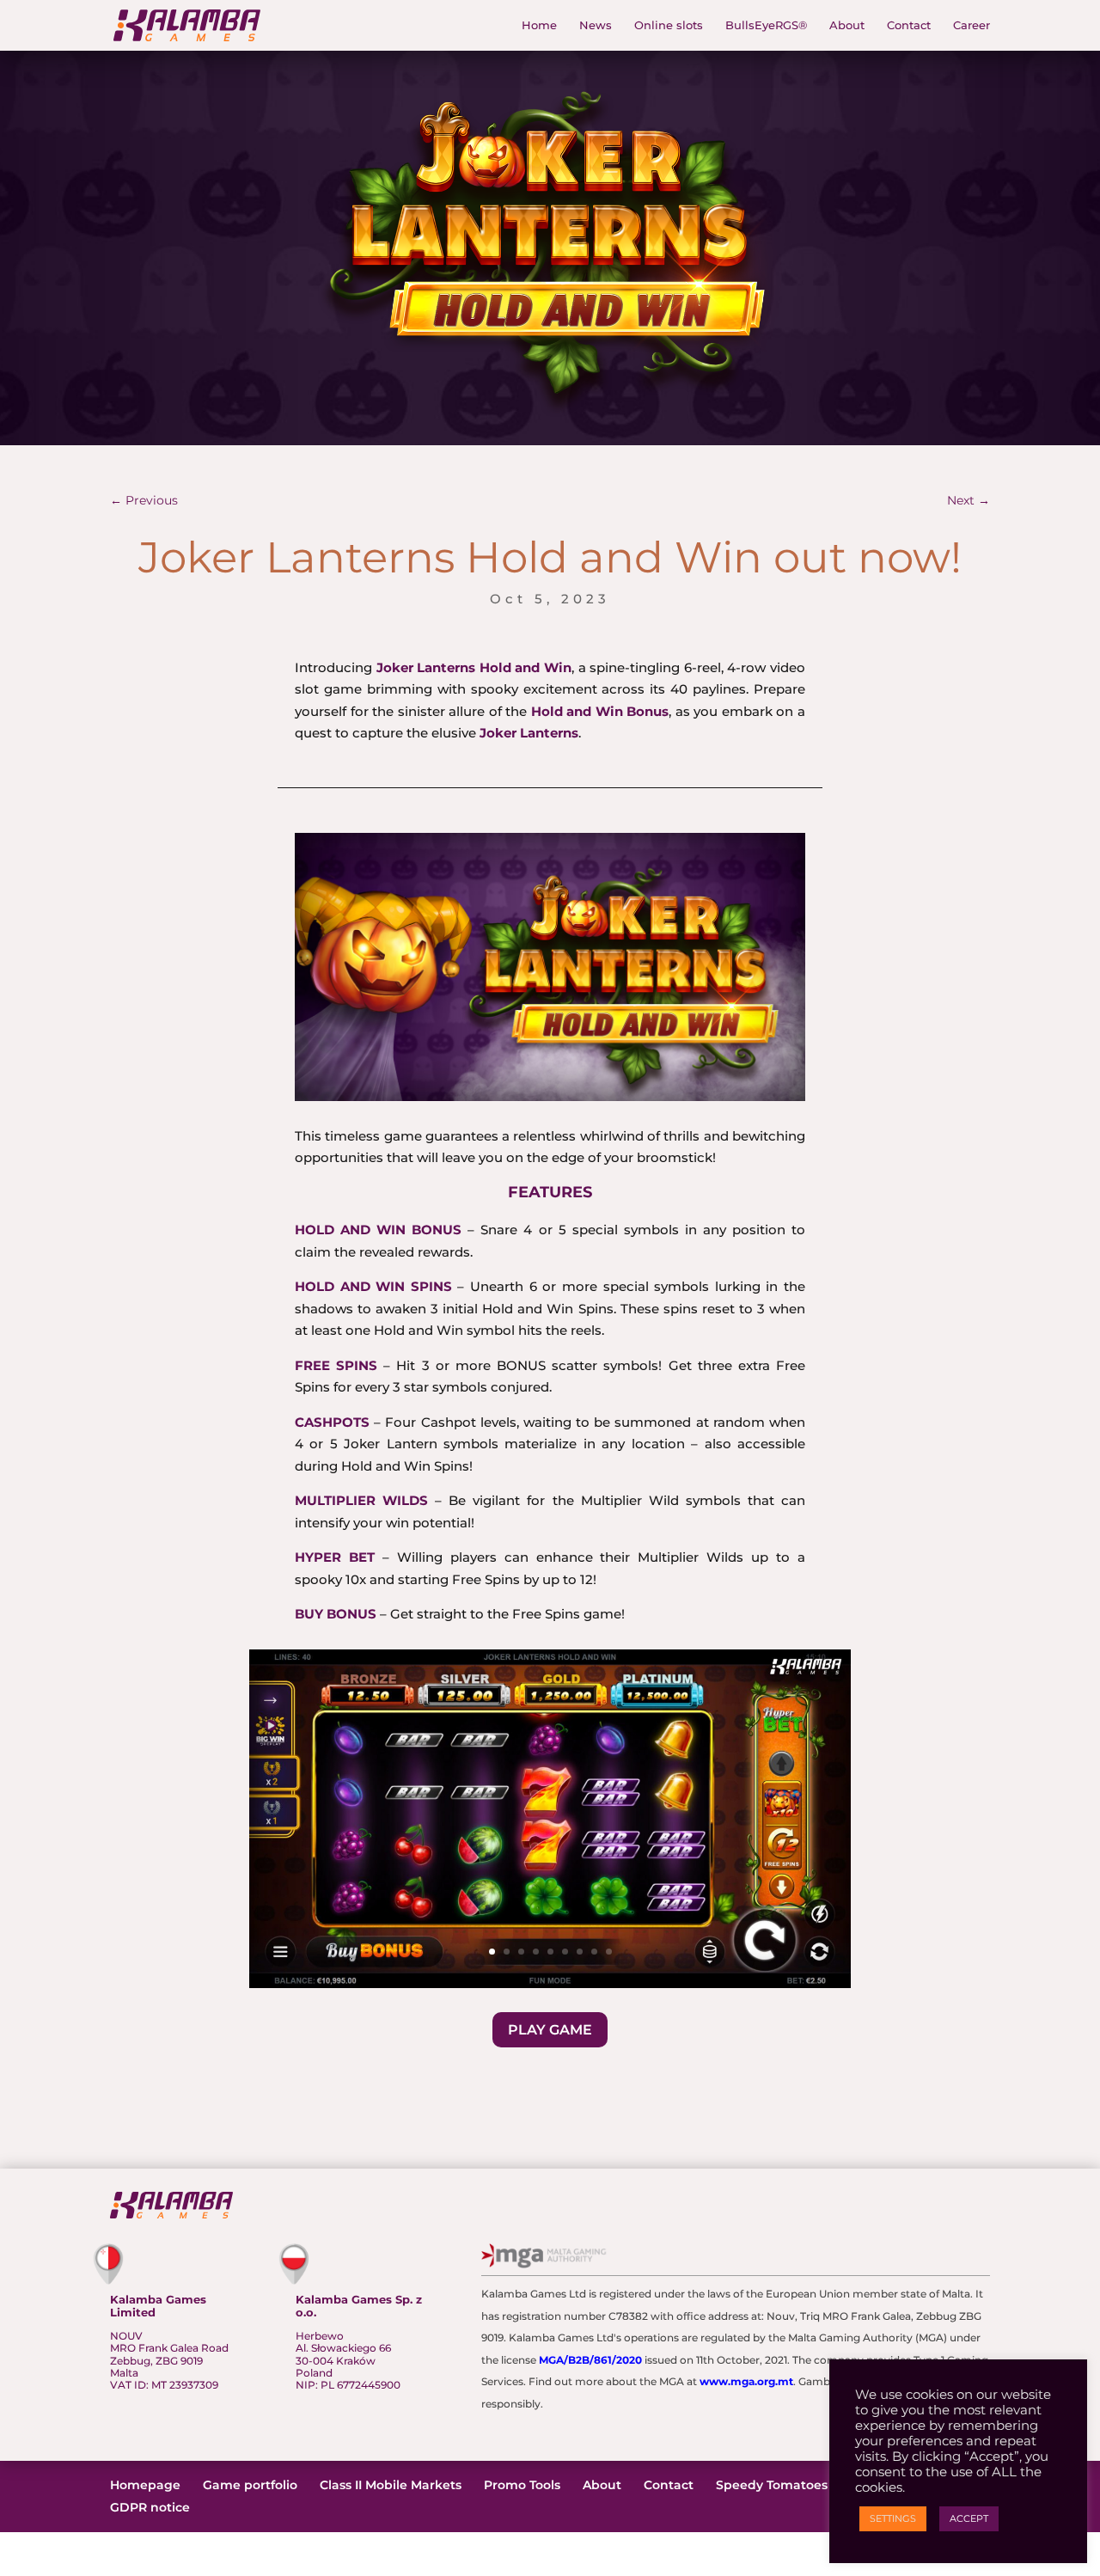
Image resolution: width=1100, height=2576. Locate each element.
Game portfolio (250, 2485)
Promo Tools (522, 2485)
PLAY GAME (550, 2030)
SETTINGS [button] (893, 2518)
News (596, 26)
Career (972, 26)
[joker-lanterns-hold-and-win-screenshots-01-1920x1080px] (550, 1988)
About (847, 26)
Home (539, 26)
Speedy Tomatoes (772, 2485)
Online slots (669, 26)
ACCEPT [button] (969, 2518)
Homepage (145, 2485)
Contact (909, 26)
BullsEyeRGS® (766, 26)
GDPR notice (150, 2507)
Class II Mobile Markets (391, 2485)
